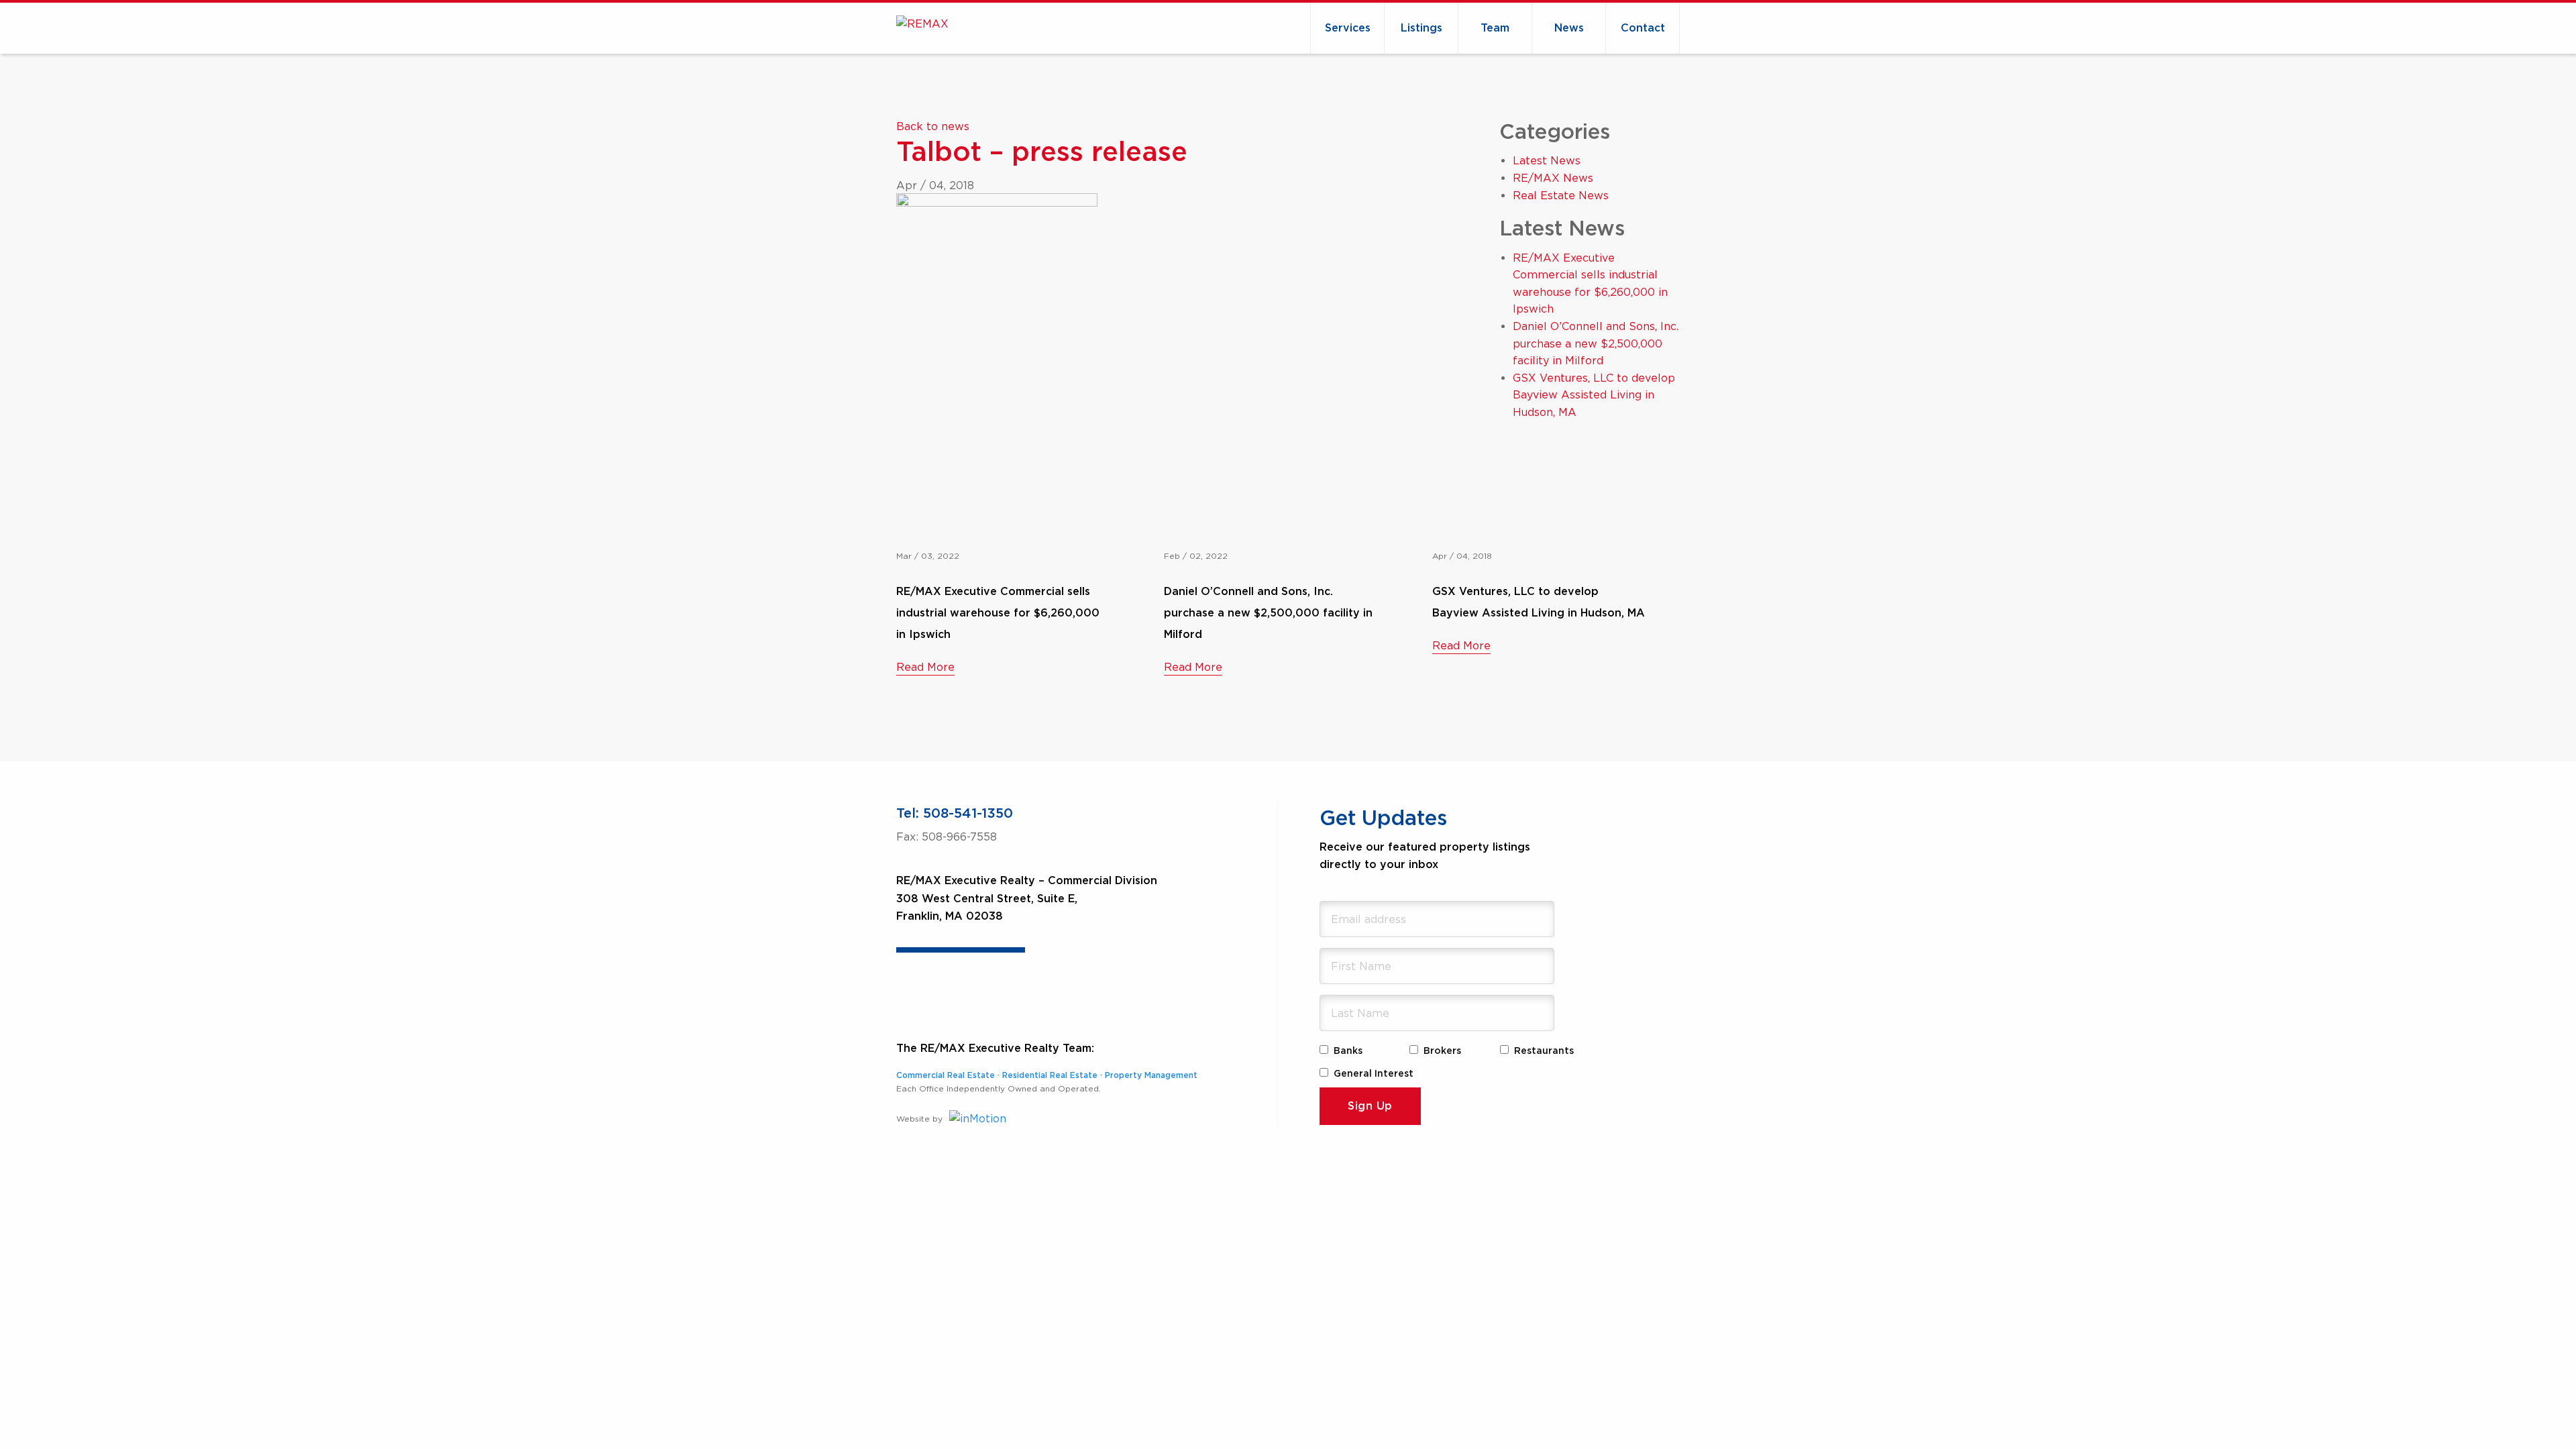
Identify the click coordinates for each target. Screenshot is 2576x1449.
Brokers (1442, 1051)
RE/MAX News (1553, 178)
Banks (1348, 1051)
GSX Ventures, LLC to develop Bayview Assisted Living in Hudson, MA (1594, 395)
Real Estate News (1561, 195)
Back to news (933, 126)
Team (1495, 28)
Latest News (1547, 160)
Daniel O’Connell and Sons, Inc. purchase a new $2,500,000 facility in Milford (1596, 343)
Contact (1643, 28)
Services (1348, 28)
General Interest (1374, 1074)
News (1569, 28)
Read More (925, 667)
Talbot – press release (1042, 153)
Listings (1421, 28)
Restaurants (1544, 1051)
